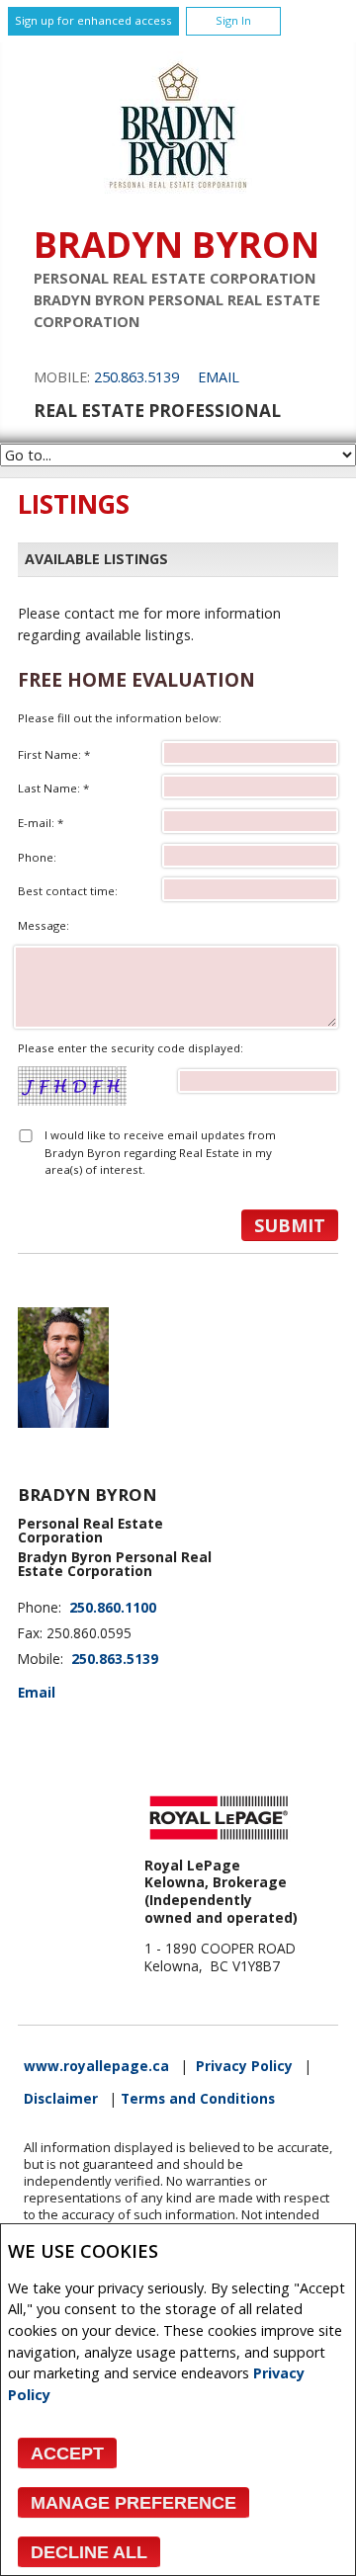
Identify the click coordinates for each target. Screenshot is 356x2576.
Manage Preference (133, 2503)
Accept (67, 2453)
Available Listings (96, 559)
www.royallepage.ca (96, 2066)
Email (219, 377)
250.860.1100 (113, 1608)
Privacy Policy (244, 2066)
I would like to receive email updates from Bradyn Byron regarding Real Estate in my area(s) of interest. (160, 1152)
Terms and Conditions (198, 2099)
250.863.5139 (136, 377)
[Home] (178, 194)
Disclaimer (61, 2099)
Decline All (89, 2552)
